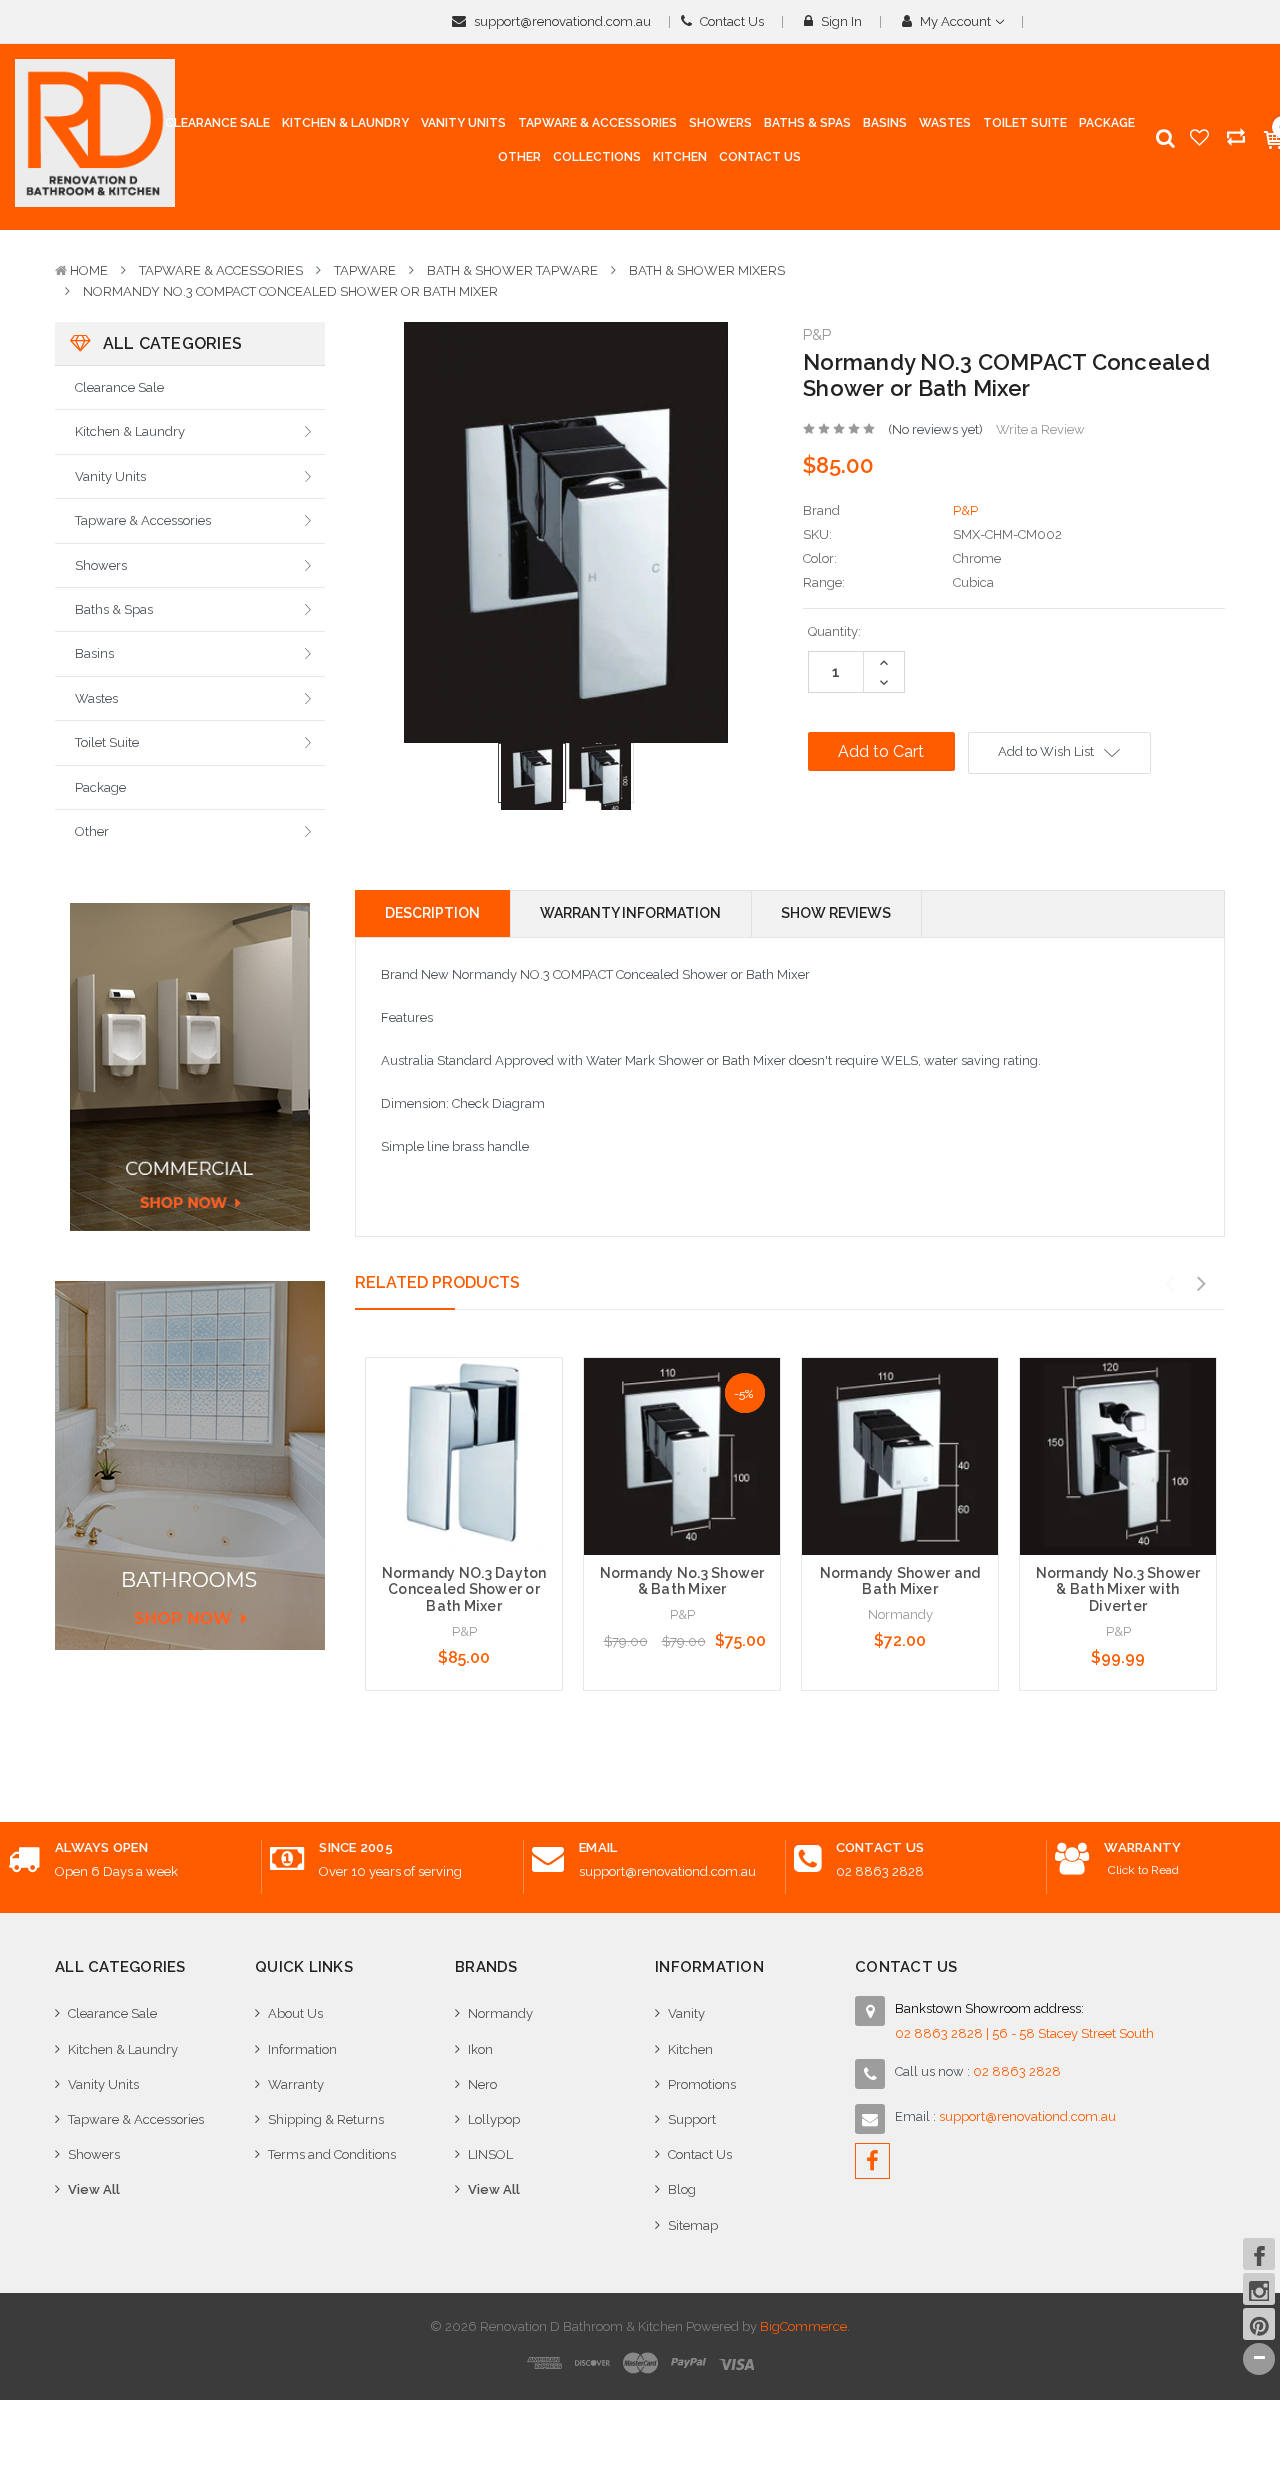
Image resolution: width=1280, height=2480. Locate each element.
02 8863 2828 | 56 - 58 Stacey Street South (1024, 2033)
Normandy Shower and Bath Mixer (900, 1581)
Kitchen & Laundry (130, 431)
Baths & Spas (114, 609)
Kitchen (690, 2049)
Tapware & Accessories (221, 270)
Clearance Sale (119, 387)
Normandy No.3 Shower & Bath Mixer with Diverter (1118, 1590)
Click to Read (1143, 1870)
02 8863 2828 (880, 1871)
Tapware (365, 270)
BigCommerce (803, 2326)
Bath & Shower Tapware (512, 270)
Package (100, 787)
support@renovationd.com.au (561, 21)
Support (692, 2119)
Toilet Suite (107, 742)
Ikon (480, 2049)
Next (1201, 1284)
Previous (1169, 1284)
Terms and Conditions (332, 2154)
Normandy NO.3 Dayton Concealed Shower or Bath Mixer (464, 1590)
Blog (682, 2189)
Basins (94, 653)
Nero (482, 2084)
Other (92, 831)
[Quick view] (464, 1415)
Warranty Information (630, 913)
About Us (295, 2013)
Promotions (702, 2084)
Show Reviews (836, 913)
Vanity (686, 2013)
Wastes (96, 698)
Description (432, 913)
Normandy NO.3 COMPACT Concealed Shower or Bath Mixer (290, 291)
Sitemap (693, 2225)
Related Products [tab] (437, 1282)
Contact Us (730, 21)
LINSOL (490, 2154)
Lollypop (494, 2119)
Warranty (296, 2084)
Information (302, 2049)
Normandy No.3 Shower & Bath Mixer (682, 1581)
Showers (101, 565)
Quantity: (834, 631)
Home (89, 270)
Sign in (840, 21)
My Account (955, 21)
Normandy (500, 2013)
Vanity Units (110, 476)
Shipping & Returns (326, 2119)
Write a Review (1040, 429)
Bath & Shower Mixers (707, 270)
